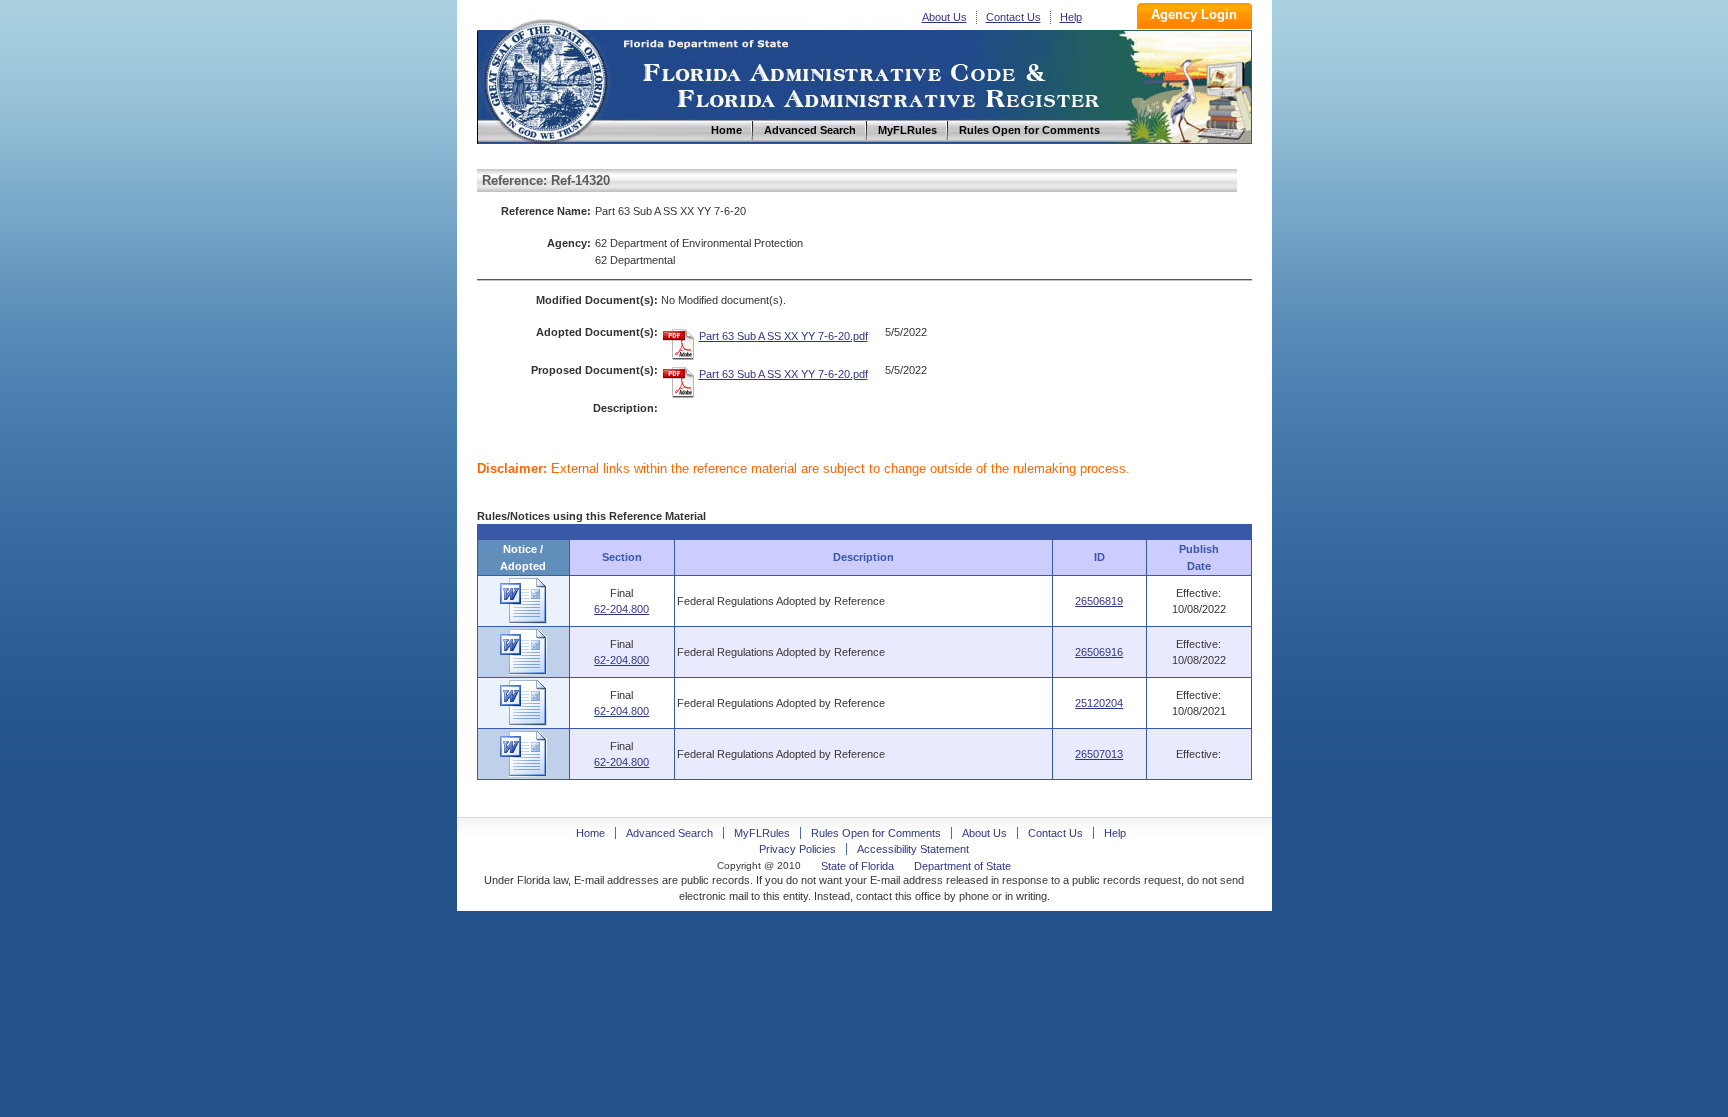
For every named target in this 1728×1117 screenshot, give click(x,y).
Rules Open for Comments (876, 833)
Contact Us (1013, 17)
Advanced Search (669, 833)
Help (1071, 17)
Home (545, 78)
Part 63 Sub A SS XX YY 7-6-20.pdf (783, 336)
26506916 (1099, 652)
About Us (944, 17)
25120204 (1099, 703)
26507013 (1099, 754)
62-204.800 (621, 609)
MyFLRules (762, 833)
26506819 (1099, 601)
